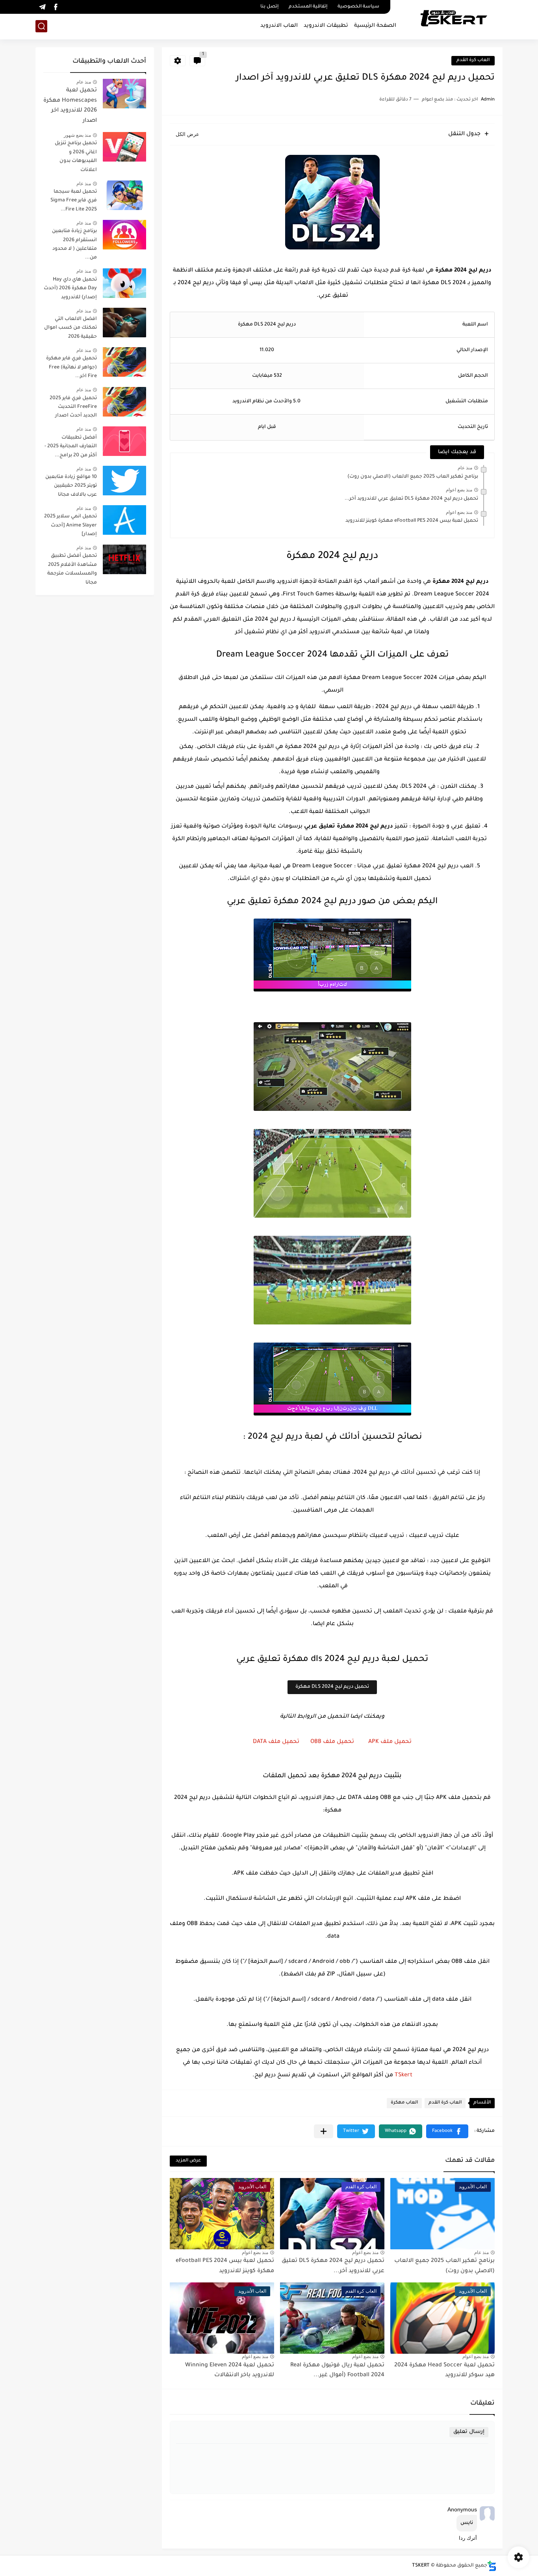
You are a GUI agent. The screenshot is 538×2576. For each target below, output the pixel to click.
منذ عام (465, 468)
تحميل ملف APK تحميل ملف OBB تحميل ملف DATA (332, 1742)
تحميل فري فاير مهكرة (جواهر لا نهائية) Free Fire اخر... (71, 367)
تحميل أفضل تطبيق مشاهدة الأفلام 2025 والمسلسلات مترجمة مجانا (72, 569)
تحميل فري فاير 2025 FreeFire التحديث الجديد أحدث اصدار (73, 407)
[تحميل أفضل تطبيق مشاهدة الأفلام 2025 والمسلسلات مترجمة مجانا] (124, 559)
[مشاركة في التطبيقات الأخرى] (324, 2131)
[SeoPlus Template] (492, 2566)
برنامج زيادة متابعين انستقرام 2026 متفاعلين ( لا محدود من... (74, 245)
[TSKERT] (454, 19)
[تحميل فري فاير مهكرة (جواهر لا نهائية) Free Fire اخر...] (124, 362)
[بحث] (41, 26)
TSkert (403, 2076)
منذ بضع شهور (77, 135)
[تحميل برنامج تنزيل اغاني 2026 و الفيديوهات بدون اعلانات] (124, 147)
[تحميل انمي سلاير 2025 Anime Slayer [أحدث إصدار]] (124, 520)
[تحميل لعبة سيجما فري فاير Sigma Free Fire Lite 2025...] (124, 195)
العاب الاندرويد (279, 26)
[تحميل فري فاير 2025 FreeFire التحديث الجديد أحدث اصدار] (124, 402)
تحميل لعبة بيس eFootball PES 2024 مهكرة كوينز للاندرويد (412, 521)
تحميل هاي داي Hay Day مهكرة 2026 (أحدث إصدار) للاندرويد (70, 289)
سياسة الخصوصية (358, 7)
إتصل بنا (269, 7)
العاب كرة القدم (473, 60)
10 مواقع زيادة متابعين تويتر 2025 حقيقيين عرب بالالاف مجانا (71, 486)
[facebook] (56, 7)
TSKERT (421, 2566)
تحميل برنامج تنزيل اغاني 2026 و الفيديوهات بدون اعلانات (76, 157)
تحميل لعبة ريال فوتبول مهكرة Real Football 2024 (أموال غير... (337, 2371)
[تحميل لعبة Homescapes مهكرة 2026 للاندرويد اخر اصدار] (124, 94)
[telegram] (42, 7)
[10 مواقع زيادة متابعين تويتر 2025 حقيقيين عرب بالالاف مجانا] (124, 481)
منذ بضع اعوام (459, 490)
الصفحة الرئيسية (375, 26)
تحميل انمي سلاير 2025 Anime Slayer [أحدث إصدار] (70, 525)
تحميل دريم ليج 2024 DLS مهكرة (332, 1687)
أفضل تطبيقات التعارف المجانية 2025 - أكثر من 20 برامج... (71, 447)
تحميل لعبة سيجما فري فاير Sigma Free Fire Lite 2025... (74, 201)
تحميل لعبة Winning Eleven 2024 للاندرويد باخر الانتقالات (230, 2371)
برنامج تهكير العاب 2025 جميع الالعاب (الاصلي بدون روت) (413, 477)
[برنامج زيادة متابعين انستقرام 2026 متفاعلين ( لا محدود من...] (124, 235)
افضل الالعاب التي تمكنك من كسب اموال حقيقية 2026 (70, 328)
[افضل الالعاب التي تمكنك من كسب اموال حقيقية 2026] (124, 323)
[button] (447, 2131)
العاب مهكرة (404, 2103)
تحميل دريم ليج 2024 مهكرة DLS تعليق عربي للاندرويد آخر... (411, 499)
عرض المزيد (188, 2161)
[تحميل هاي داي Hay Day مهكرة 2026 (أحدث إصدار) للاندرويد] (124, 283)
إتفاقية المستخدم (308, 7)
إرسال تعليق (469, 2432)
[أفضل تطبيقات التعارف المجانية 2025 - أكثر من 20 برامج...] (124, 441)
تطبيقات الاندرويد (326, 26)
